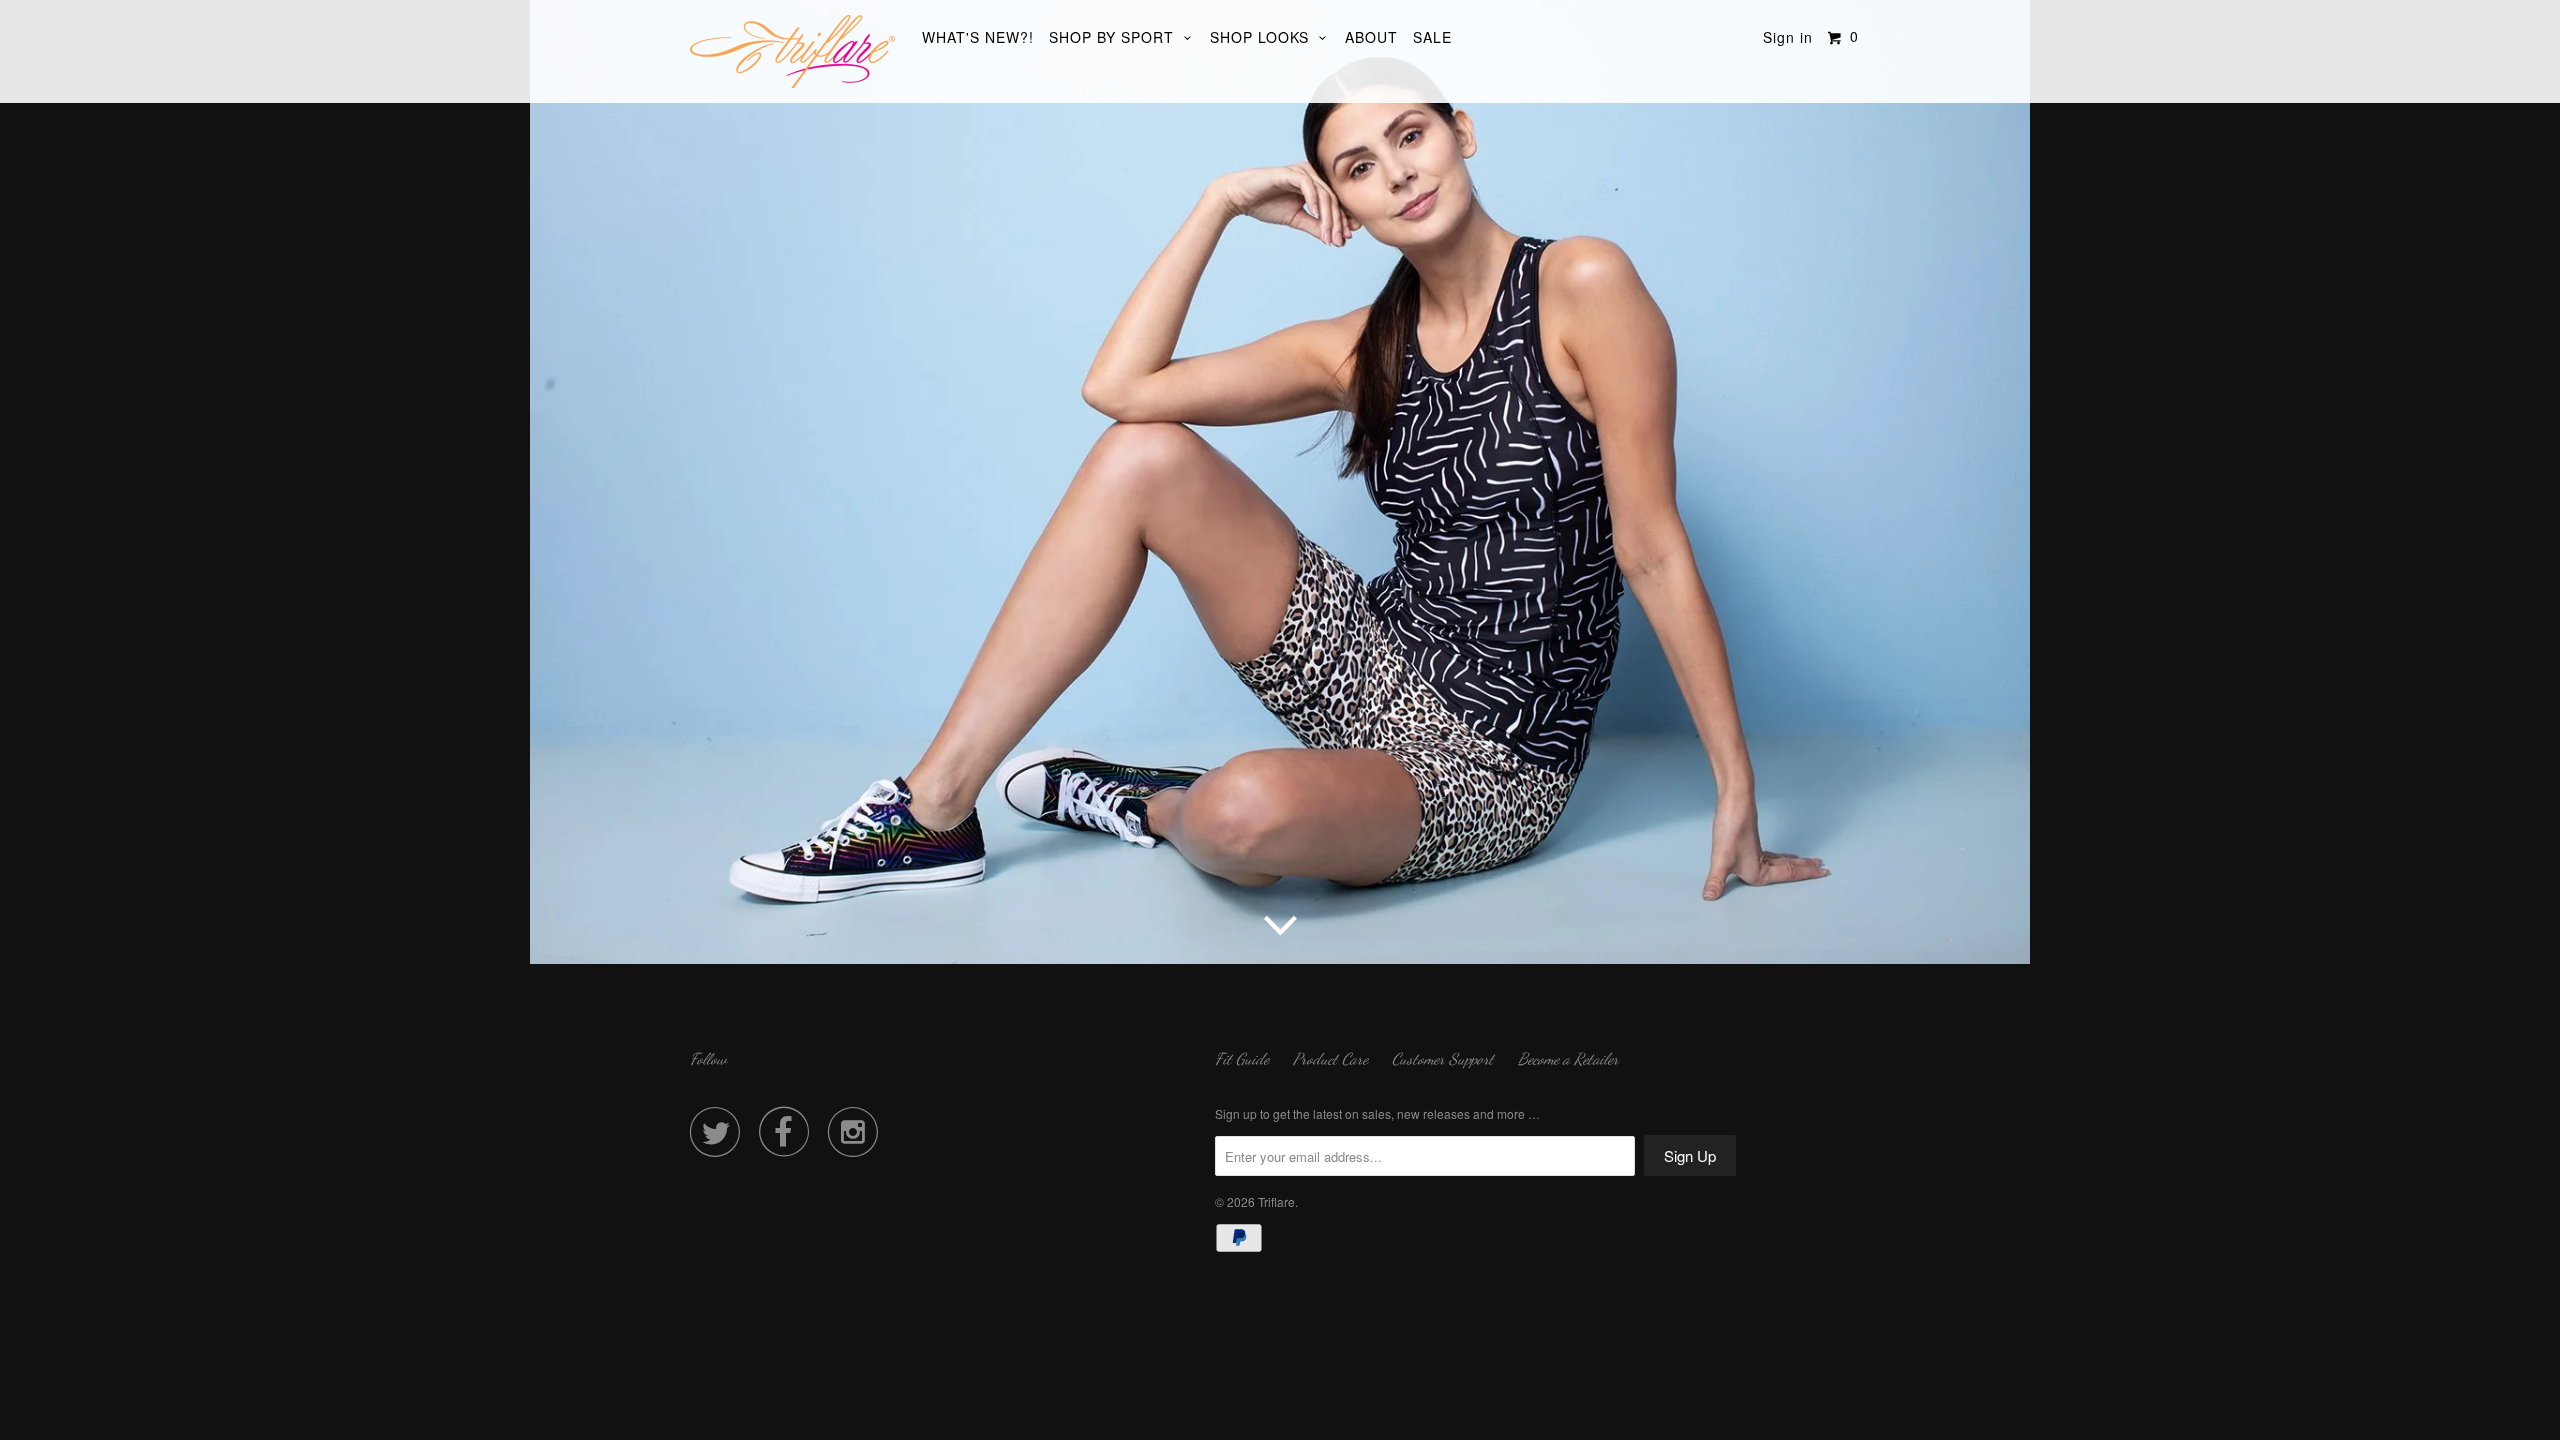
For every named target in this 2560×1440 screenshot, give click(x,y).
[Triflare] (792, 51)
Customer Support (1443, 1058)
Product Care (1330, 1058)
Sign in (1788, 37)
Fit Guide (1242, 1058)
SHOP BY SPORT (1116, 37)
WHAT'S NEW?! (978, 37)
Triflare (1276, 1201)
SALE (1432, 37)
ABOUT (1371, 37)
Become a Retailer (1568, 1058)
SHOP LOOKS (1264, 37)
